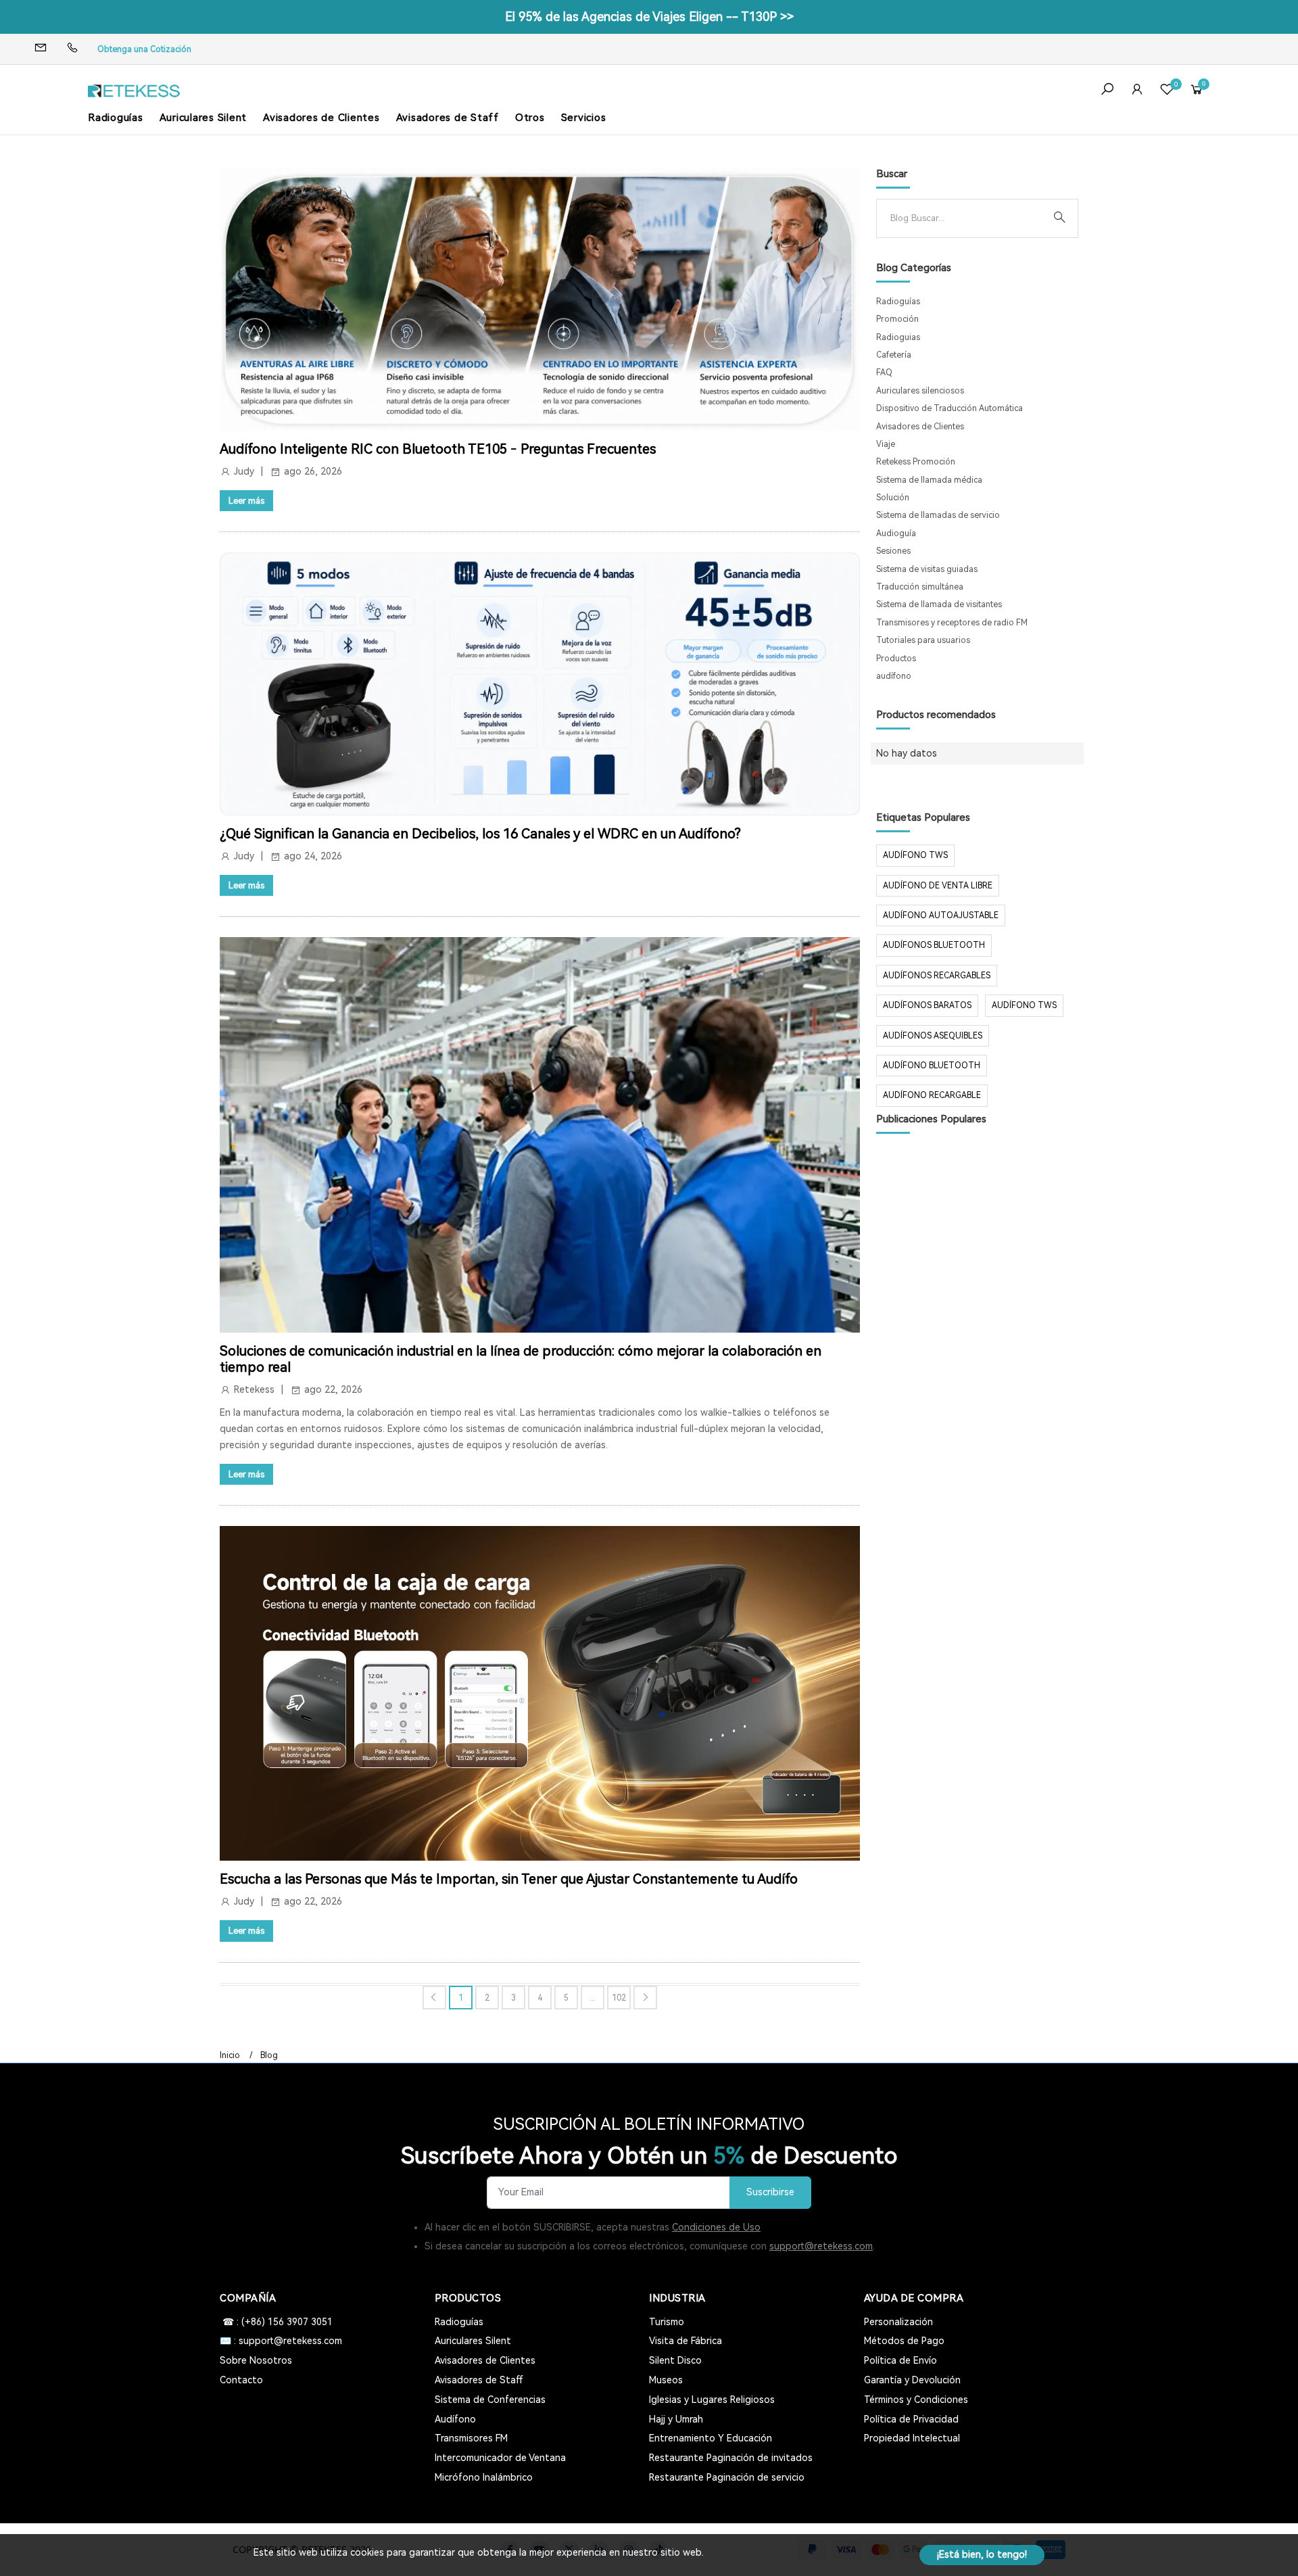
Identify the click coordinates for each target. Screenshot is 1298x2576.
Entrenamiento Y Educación (711, 2438)
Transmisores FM (471, 2438)
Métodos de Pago (904, 2341)
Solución (893, 498)
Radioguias (898, 337)
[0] (1167, 91)
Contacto (241, 2380)
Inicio (230, 2055)
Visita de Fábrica (686, 2341)
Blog (269, 2055)
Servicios (584, 118)
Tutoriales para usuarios (923, 640)
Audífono (455, 2419)
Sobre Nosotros (256, 2360)
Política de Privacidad (911, 2419)
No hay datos (907, 753)
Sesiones (893, 551)
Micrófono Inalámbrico (484, 2477)
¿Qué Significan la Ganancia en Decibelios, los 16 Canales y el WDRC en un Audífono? (480, 834)
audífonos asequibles (933, 1036)
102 (619, 1998)
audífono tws (1024, 1005)
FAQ (884, 373)
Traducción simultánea (920, 587)
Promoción (897, 319)
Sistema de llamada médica (929, 480)
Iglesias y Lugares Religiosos (712, 2400)
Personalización (898, 2322)
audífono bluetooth (932, 1066)
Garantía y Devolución (912, 2380)
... (593, 1998)
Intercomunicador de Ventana (500, 2458)
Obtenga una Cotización (144, 49)
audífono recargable (932, 1095)
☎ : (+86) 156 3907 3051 (276, 2322)
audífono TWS (915, 855)
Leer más (246, 501)
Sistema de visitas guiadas (927, 569)
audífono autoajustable (941, 915)
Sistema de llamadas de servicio (938, 515)
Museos (666, 2380)
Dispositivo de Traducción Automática (950, 408)
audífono (894, 676)
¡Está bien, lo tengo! (982, 2554)
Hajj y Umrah (676, 2419)
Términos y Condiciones (916, 2400)
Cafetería (894, 355)
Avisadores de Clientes (321, 118)
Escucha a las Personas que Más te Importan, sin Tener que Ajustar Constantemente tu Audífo (509, 1879)
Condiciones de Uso (716, 2227)
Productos (896, 659)
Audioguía (896, 533)
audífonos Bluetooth (934, 945)
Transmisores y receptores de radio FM (952, 623)
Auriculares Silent (203, 118)
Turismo (667, 2322)
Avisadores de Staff (448, 118)
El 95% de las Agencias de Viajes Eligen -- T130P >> (649, 17)
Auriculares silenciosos (920, 391)
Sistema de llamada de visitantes (939, 604)
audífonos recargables (937, 976)
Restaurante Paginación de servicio (727, 2477)
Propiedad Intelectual (912, 2438)
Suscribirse (770, 2192)
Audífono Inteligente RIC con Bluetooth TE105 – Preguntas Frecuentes (438, 449)
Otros (530, 118)
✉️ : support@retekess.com (281, 2341)
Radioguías (116, 118)
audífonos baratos (927, 1005)
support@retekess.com (821, 2246)
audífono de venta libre (938, 886)
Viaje (886, 444)
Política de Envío (900, 2360)
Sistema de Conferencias (490, 2400)
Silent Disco (675, 2360)
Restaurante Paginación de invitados (731, 2458)
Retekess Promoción (916, 462)
